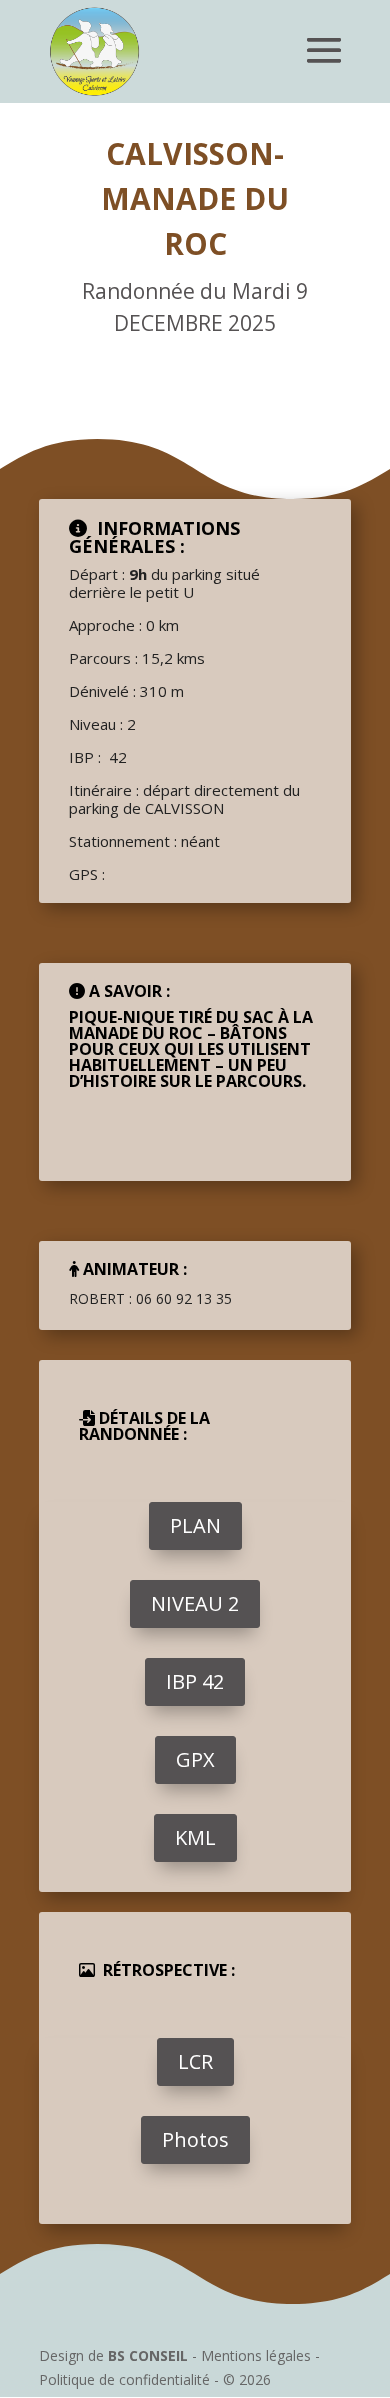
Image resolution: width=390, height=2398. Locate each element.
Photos (195, 2139)
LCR (195, 2061)
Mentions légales (256, 2355)
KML (195, 1837)
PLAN (195, 1525)
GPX (195, 1759)
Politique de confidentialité (124, 2379)
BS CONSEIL (148, 2355)
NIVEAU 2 (195, 1603)
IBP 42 (195, 1681)
